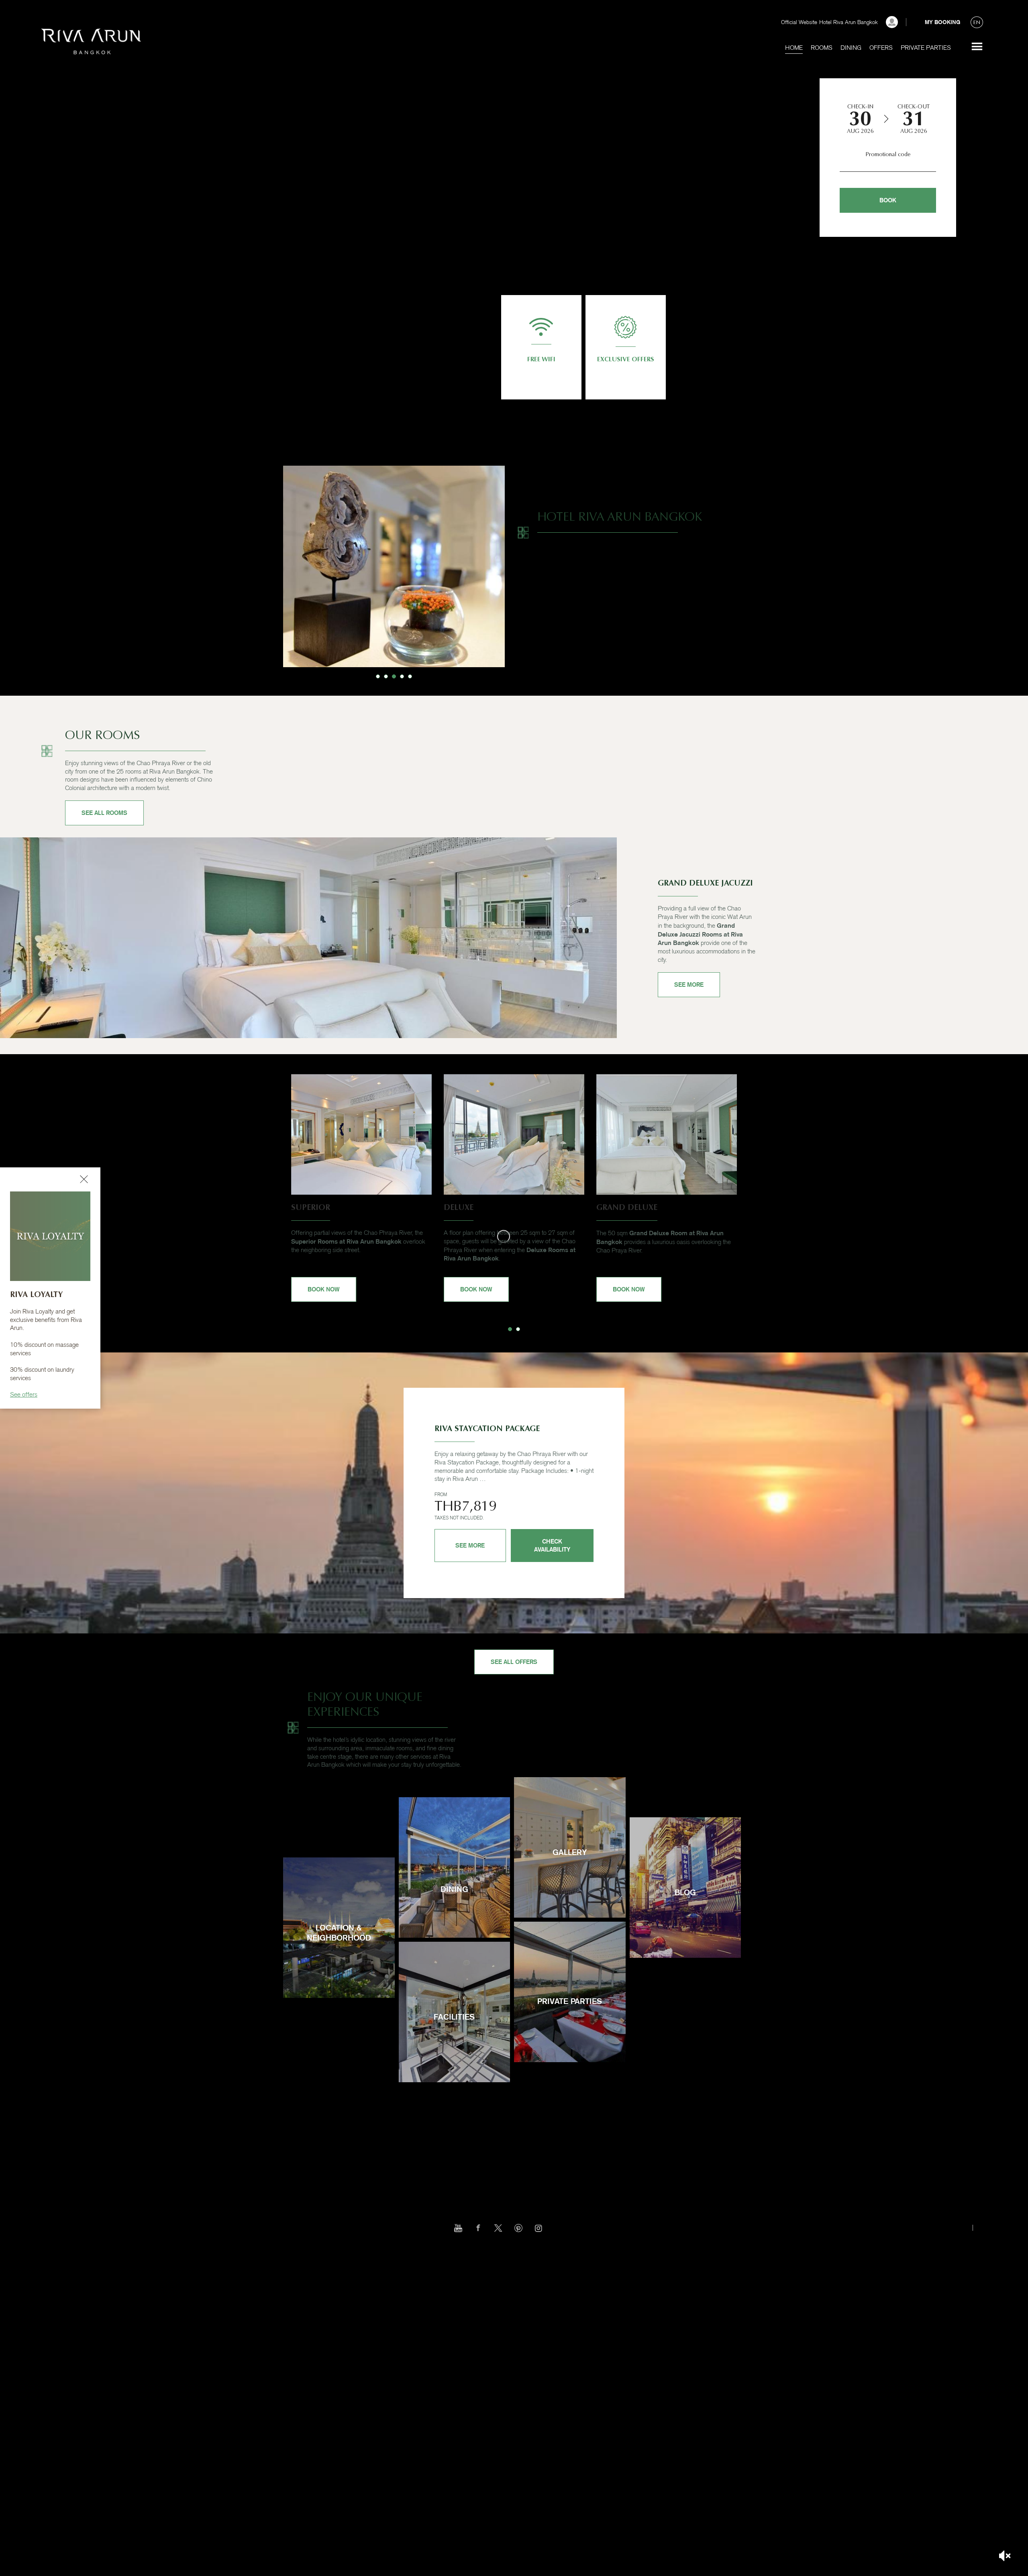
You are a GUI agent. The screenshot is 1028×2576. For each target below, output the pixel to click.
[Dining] (454, 1917)
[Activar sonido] (1005, 2556)
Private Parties (926, 48)
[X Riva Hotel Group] (498, 2228)
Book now (324, 1289)
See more (977, 47)
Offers (881, 48)
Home (794, 48)
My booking (942, 22)
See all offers (514, 1662)
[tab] (378, 676)
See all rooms (104, 813)
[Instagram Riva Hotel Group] (538, 2228)
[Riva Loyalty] (892, 22)
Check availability (552, 1545)
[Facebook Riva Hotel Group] (478, 2228)
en (977, 22)
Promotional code (888, 154)
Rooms (822, 48)
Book (888, 200)
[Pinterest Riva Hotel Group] (518, 2228)
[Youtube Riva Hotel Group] (458, 2228)
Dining (851, 48)
